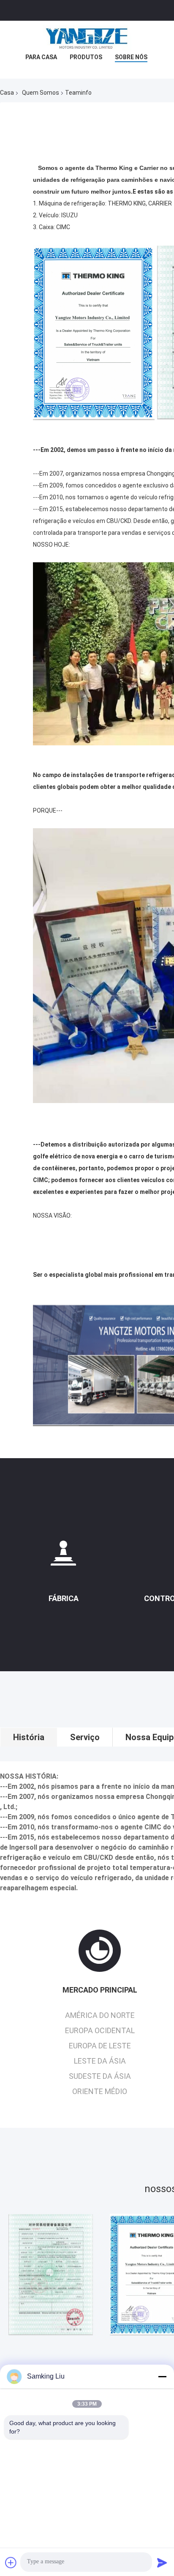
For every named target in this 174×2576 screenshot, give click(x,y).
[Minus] (162, 2376)
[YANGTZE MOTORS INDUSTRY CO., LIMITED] (87, 38)
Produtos (86, 57)
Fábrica (64, 1598)
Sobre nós (131, 57)
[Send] (162, 2562)
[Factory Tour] (63, 1556)
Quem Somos (41, 93)
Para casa (41, 57)
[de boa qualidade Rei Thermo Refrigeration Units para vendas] (51, 2275)
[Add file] (11, 2562)
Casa (7, 93)
